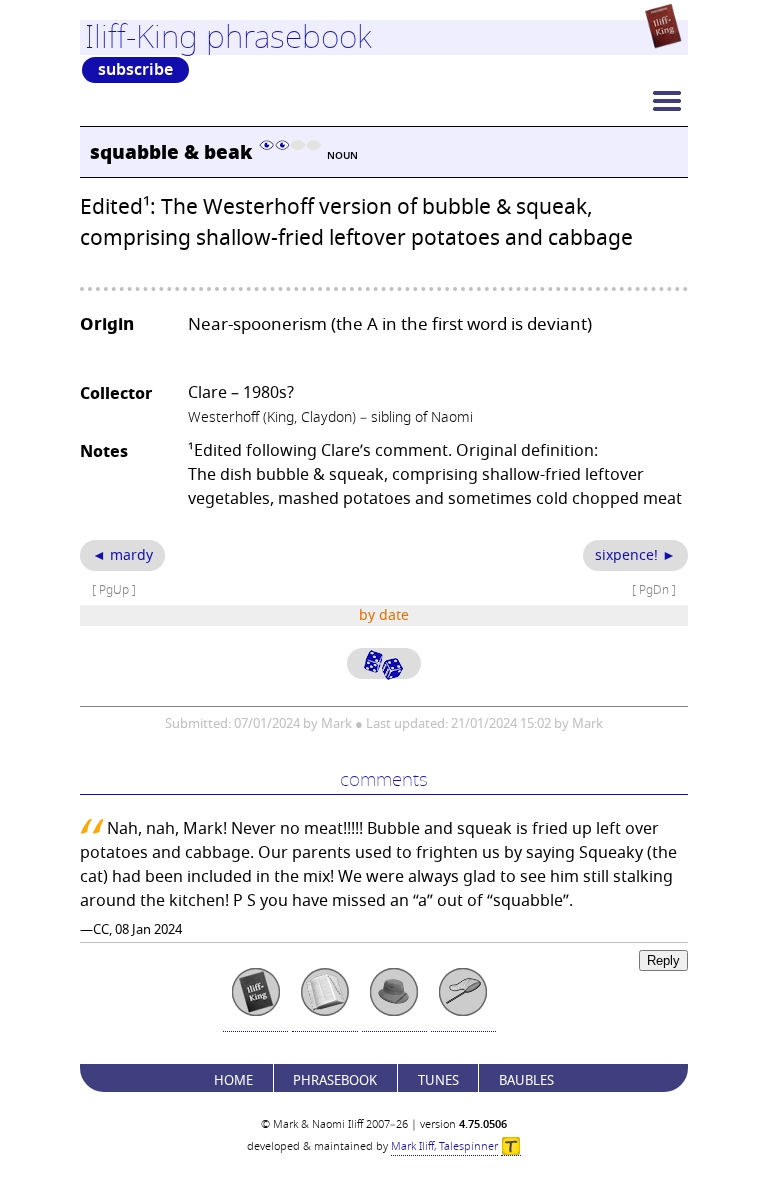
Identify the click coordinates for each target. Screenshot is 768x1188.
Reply (663, 960)
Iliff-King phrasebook (228, 37)
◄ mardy (122, 555)
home (233, 1080)
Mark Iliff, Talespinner (444, 1146)
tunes (438, 1080)
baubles (526, 1080)
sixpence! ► (635, 555)
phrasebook (335, 1080)
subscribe (135, 70)
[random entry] (384, 663)
